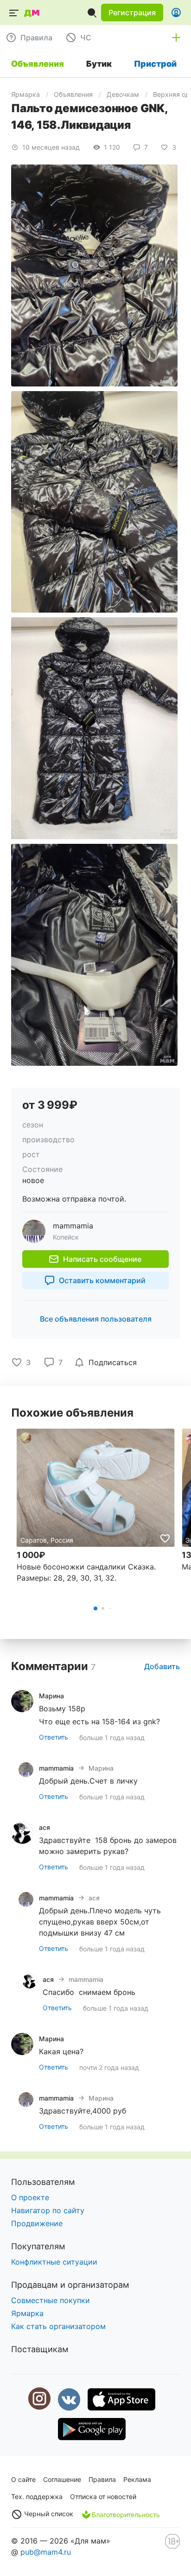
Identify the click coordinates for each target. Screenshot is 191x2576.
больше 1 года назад (112, 1737)
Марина (101, 1768)
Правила (102, 2479)
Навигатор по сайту (48, 2210)
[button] (132, 13)
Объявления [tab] (38, 64)
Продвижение (37, 2223)
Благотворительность (126, 2515)
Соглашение (62, 2479)
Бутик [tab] (99, 64)
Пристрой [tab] (155, 64)
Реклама (137, 2479)
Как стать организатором (58, 2326)
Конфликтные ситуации (54, 2262)
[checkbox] (107, 1362)
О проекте (30, 2197)
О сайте (23, 2479)
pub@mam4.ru (46, 2552)
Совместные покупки (51, 2300)
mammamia (86, 1979)
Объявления (73, 94)
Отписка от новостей (103, 2497)
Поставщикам (40, 2349)
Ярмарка (25, 94)
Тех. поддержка (37, 2497)
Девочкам (123, 94)
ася (94, 1898)
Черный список (48, 2514)
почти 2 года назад (109, 2067)
